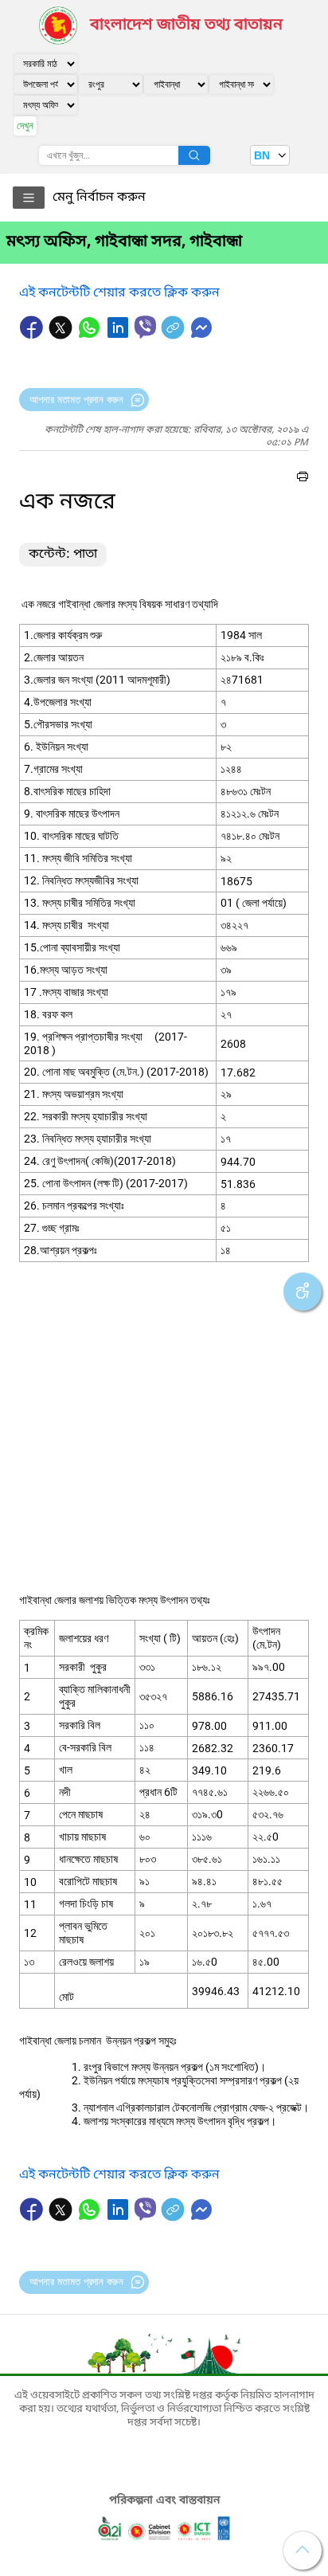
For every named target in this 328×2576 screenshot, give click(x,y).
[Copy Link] (174, 335)
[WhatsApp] (91, 335)
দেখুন (25, 125)
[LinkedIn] (119, 335)
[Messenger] (201, 335)
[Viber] (145, 327)
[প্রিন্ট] (303, 479)
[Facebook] (33, 335)
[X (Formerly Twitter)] (62, 335)
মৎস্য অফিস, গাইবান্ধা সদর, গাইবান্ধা (124, 242)
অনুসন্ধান (194, 155)
